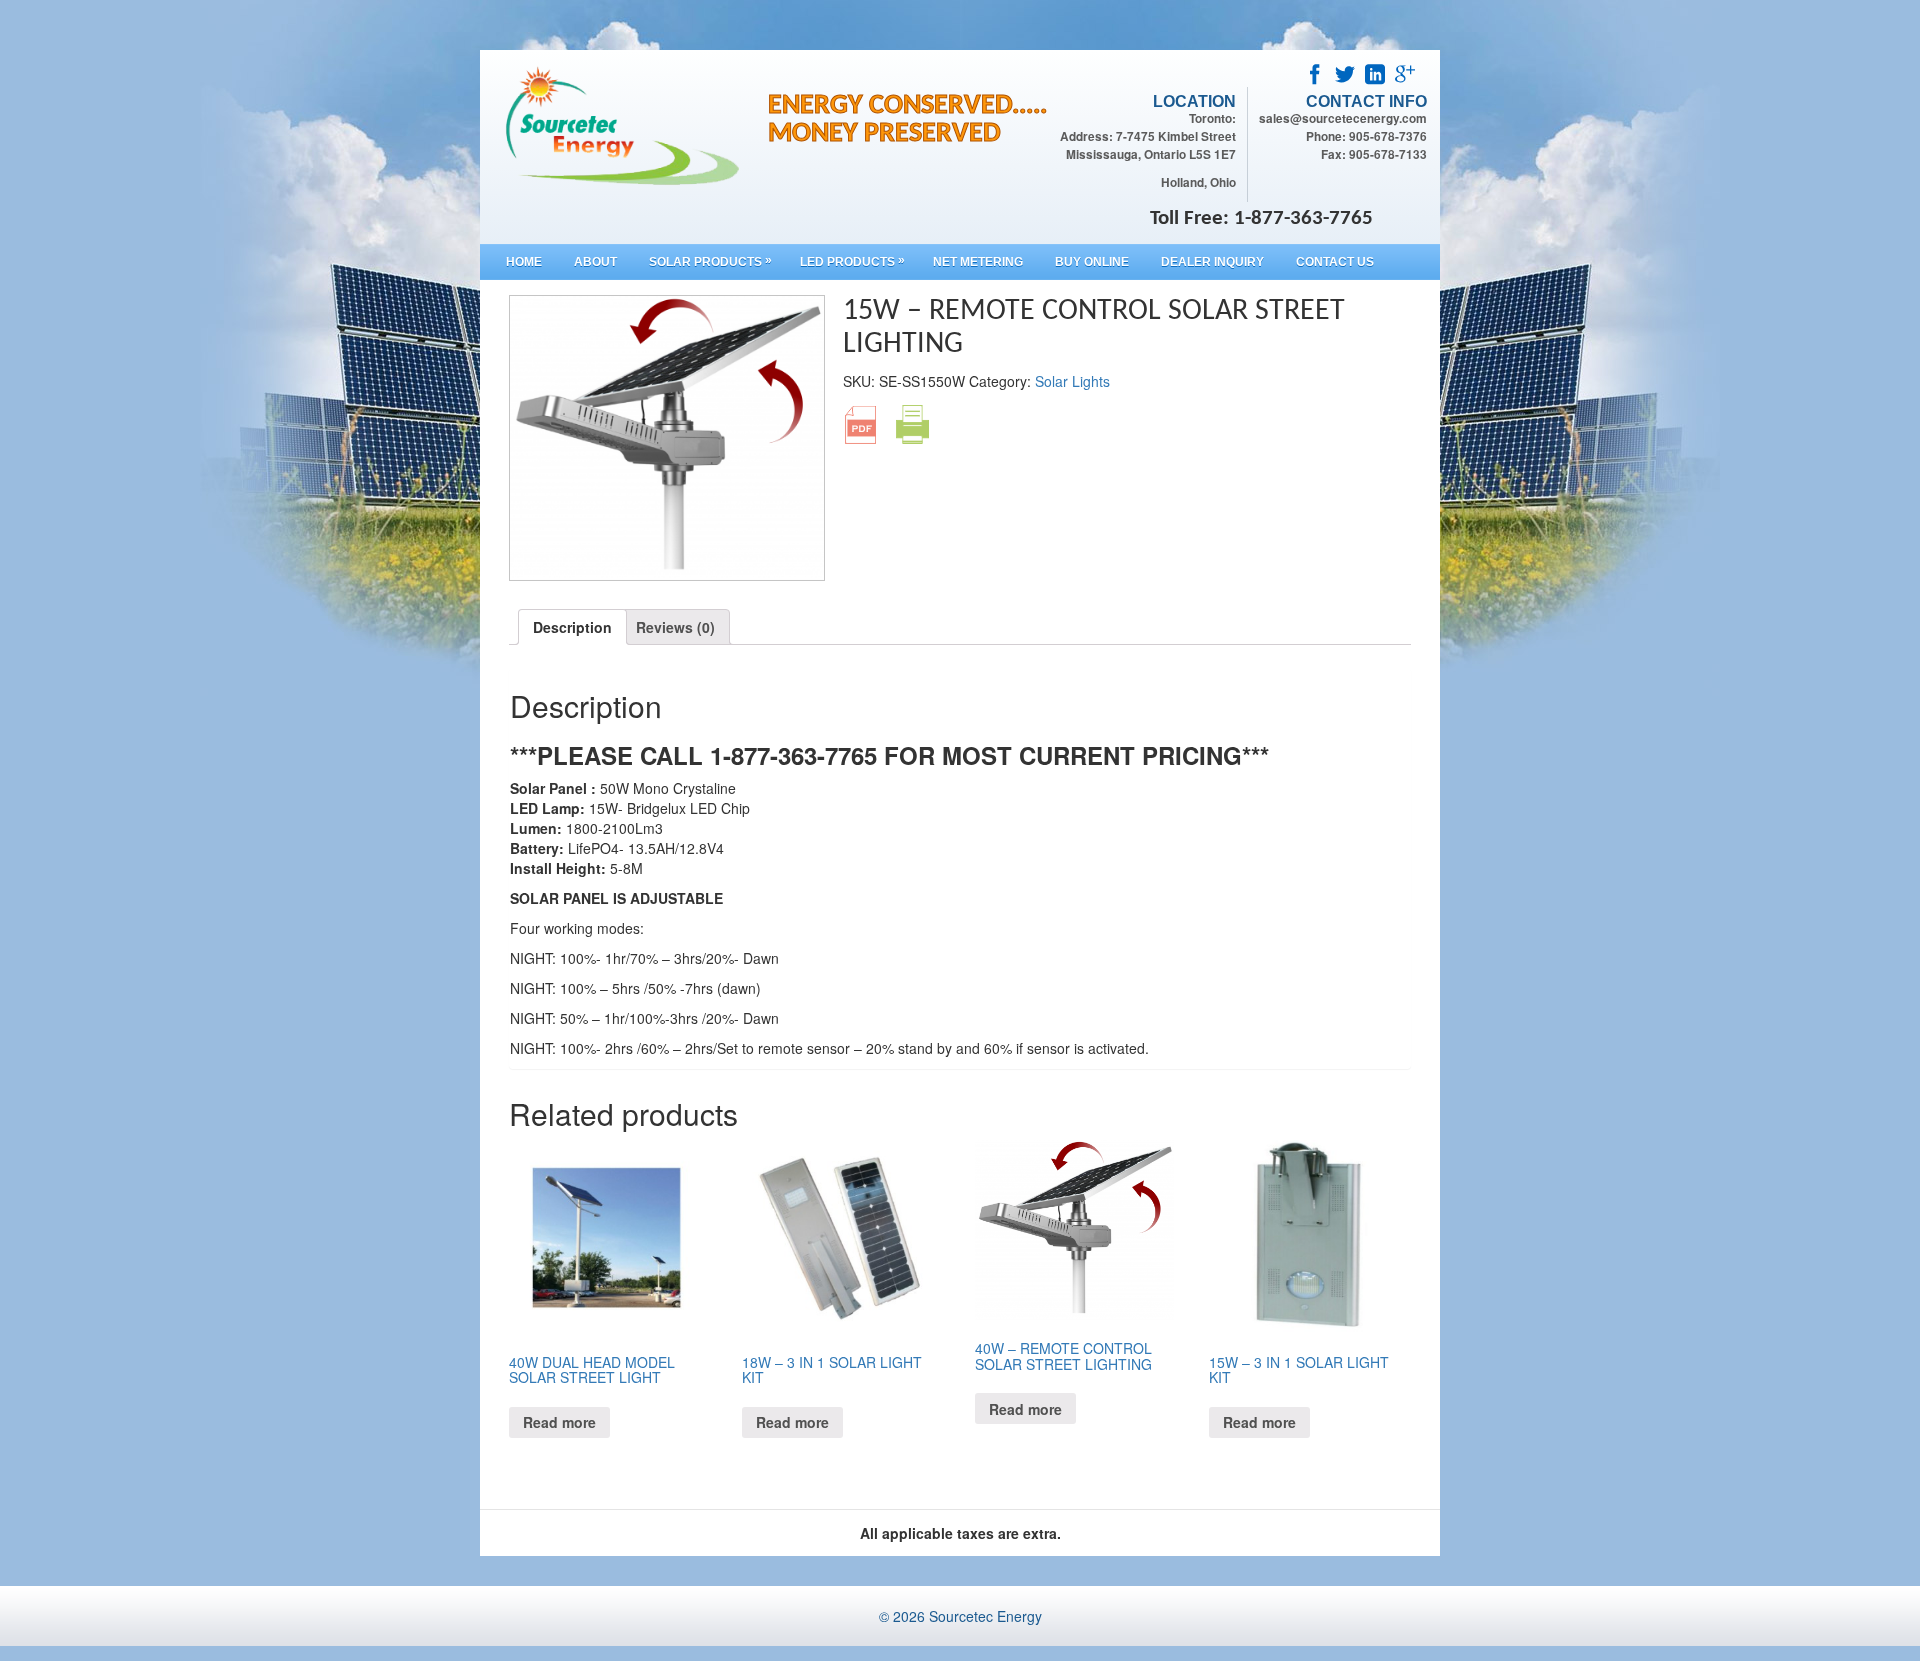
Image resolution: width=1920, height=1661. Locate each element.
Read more (559, 1422)
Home (524, 262)
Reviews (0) (675, 627)
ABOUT (595, 262)
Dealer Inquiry (1212, 262)
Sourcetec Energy (985, 1616)
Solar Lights (1072, 381)
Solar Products (710, 261)
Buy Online (1092, 262)
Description (572, 627)
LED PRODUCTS (852, 261)
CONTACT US (1335, 262)
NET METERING (978, 262)
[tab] (572, 627)
